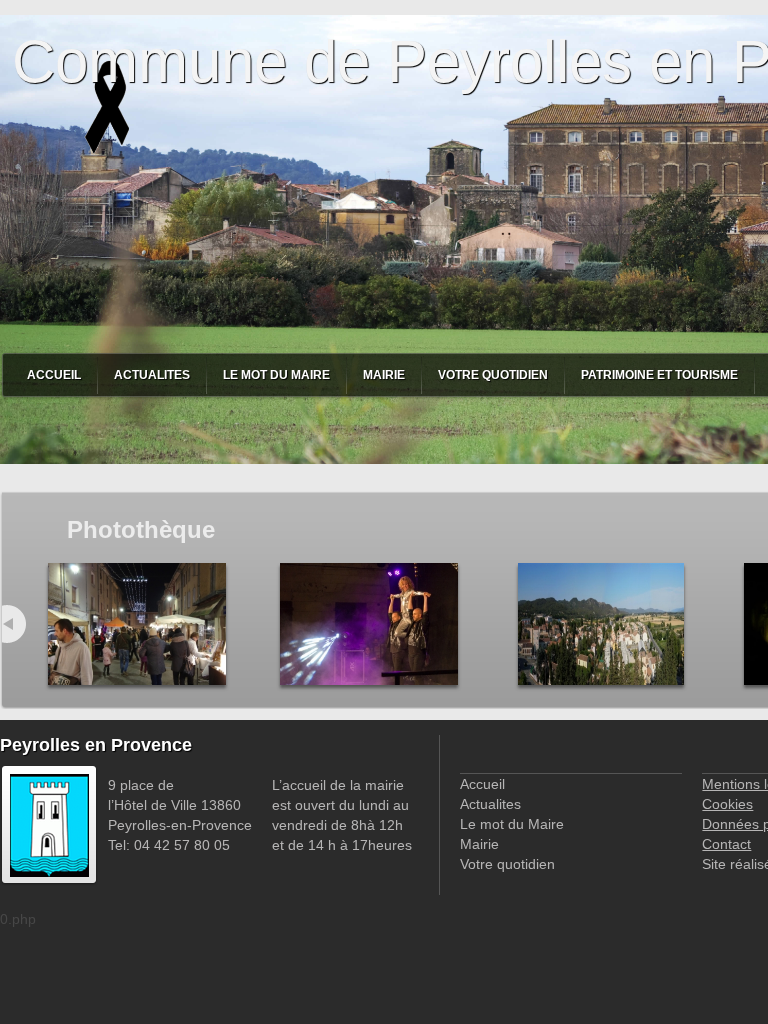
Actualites (152, 375)
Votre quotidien (493, 375)
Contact (726, 844)
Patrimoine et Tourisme (659, 375)
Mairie (384, 375)
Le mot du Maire (276, 375)
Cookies (727, 804)
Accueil (54, 375)
